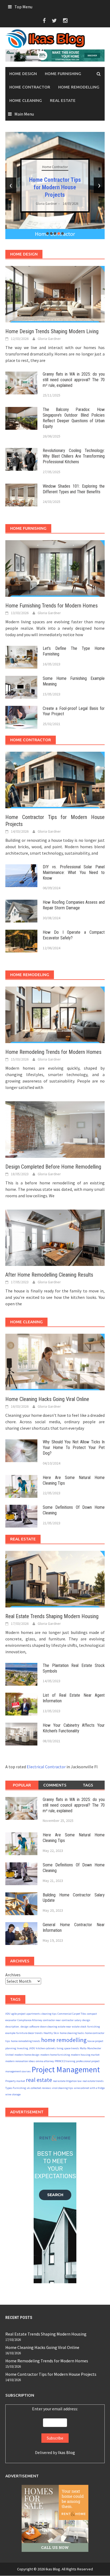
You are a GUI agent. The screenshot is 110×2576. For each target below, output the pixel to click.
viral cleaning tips (63, 2088)
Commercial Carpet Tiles (72, 2014)
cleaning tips (49, 2014)
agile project (18, 2014)
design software (30, 2027)
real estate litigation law (67, 2081)
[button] (48, 233)
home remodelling (64, 2040)
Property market (15, 2081)
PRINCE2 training (65, 2061)
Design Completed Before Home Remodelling (53, 1167)
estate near (65, 2027)
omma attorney (45, 2061)
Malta (83, 2048)
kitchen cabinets (46, 2048)
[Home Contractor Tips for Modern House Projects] (55, 780)
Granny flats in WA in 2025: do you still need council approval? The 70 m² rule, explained (74, 380)
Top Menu (23, 7)
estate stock (79, 2027)
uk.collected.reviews (39, 2088)
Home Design (23, 74)
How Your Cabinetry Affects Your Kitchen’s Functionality (74, 1728)
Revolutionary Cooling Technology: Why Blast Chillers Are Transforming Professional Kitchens (74, 456)
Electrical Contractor (46, 1767)
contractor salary (72, 2020)
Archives (13, 1975)
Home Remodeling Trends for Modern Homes (53, 1052)
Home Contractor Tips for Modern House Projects (55, 187)
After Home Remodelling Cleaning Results (49, 1275)
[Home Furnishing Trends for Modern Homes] (55, 568)
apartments (34, 2014)
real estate (39, 2080)
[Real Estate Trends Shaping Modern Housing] (55, 1578)
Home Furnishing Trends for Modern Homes (52, 606)
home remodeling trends (26, 2041)
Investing (22, 2048)
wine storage (13, 2094)
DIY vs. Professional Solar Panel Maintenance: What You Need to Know (74, 872)
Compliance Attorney (30, 2020)
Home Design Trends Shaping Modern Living (52, 331)
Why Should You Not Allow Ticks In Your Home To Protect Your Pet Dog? (74, 1448)
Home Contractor (30, 87)
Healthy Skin (51, 2033)
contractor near (52, 2020)
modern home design (27, 2055)
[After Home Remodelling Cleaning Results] (55, 1237)
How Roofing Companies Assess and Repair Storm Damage (74, 905)
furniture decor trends (30, 2033)
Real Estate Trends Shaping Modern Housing (52, 1616)
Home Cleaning (26, 100)
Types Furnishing (16, 2088)
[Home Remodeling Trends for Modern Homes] (55, 1014)
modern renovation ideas (20, 2061)
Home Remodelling (79, 87)
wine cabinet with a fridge (89, 2088)
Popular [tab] (22, 1785)
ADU (8, 2014)
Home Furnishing (63, 74)
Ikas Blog (66, 2452)
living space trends (68, 2048)
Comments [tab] (55, 1785)
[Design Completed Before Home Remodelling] (55, 1129)
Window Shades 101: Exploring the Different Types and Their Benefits (74, 489)
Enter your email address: (55, 2409)
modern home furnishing (55, 2055)
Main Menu (24, 114)
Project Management (66, 2069)
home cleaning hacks (72, 2033)
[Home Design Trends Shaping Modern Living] (55, 294)
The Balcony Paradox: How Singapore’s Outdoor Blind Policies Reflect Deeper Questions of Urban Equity (74, 418)
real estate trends (93, 2081)
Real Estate (63, 100)
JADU (32, 2048)
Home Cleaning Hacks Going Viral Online (47, 1399)
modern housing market (85, 2055)
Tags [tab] (88, 1785)
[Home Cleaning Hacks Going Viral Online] (55, 1362)
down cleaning (49, 2027)
